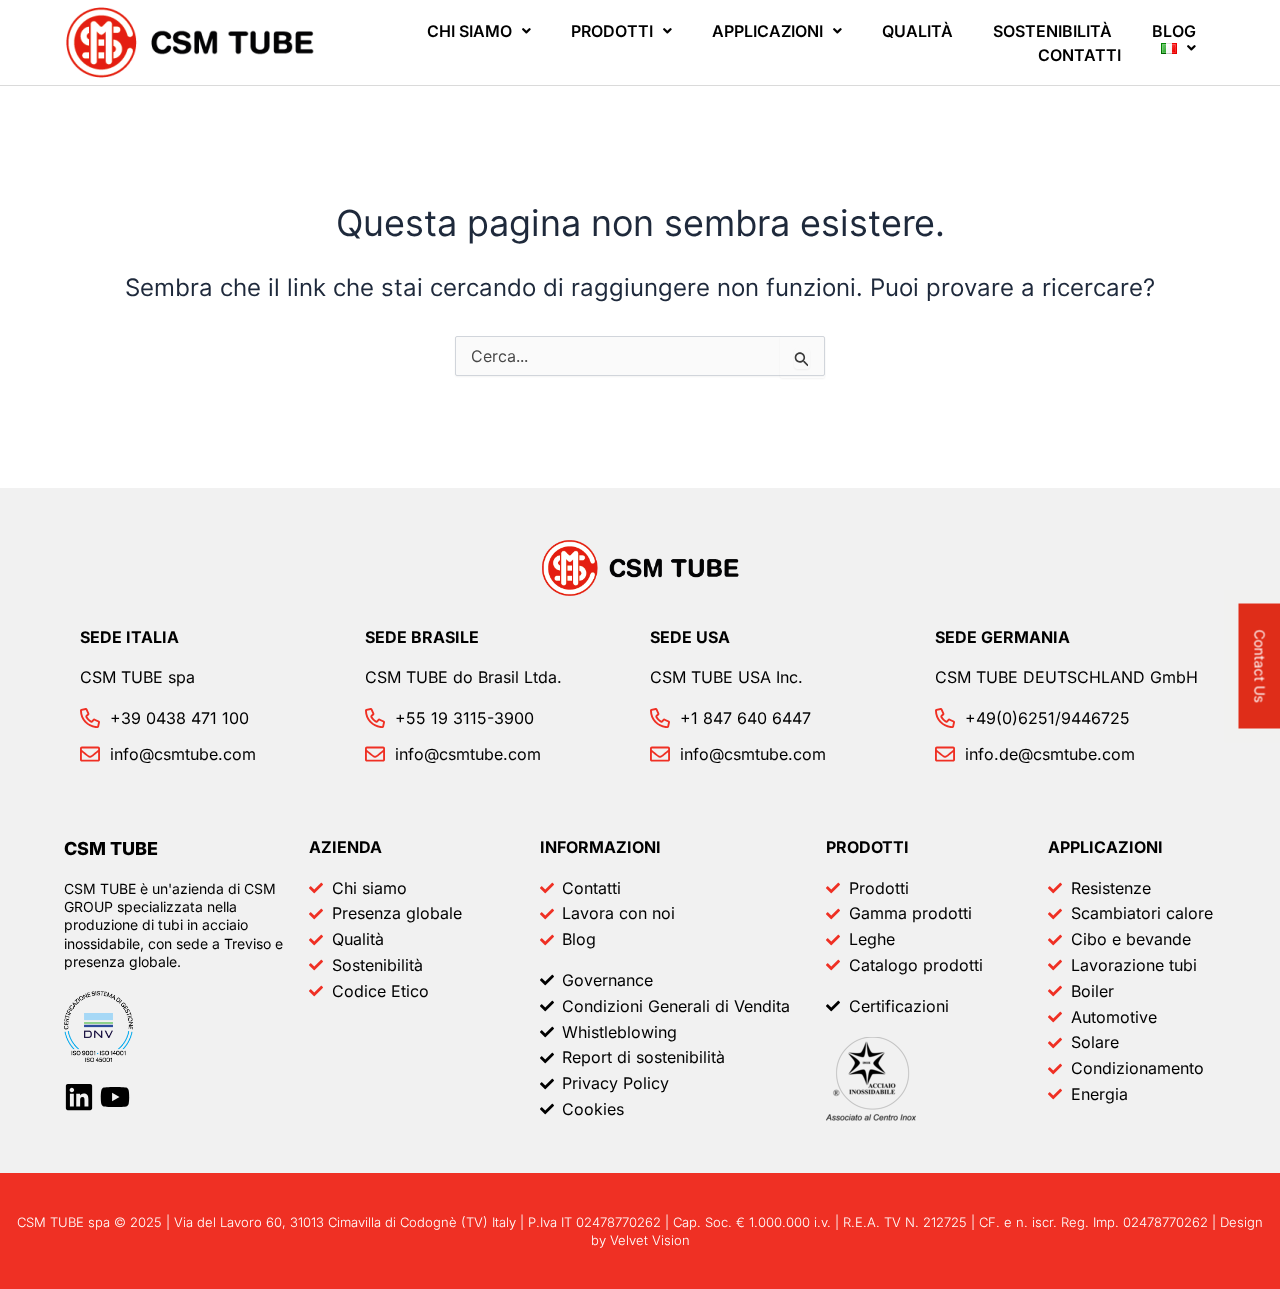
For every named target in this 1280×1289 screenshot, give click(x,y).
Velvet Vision (650, 1240)
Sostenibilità (1052, 31)
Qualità (917, 31)
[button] (479, 31)
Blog (1174, 31)
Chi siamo (469, 31)
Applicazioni (767, 31)
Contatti (1079, 55)
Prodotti (612, 31)
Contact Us (1260, 666)
